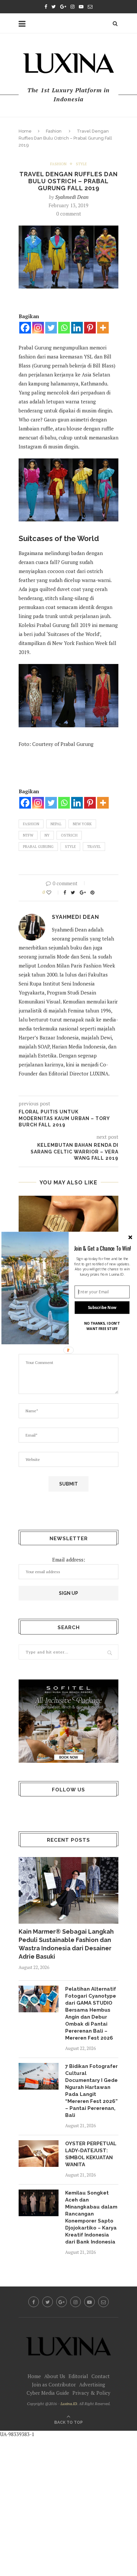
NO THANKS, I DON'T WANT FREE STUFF (102, 1326)
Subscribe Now (102, 1308)
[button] (102, 1248)
